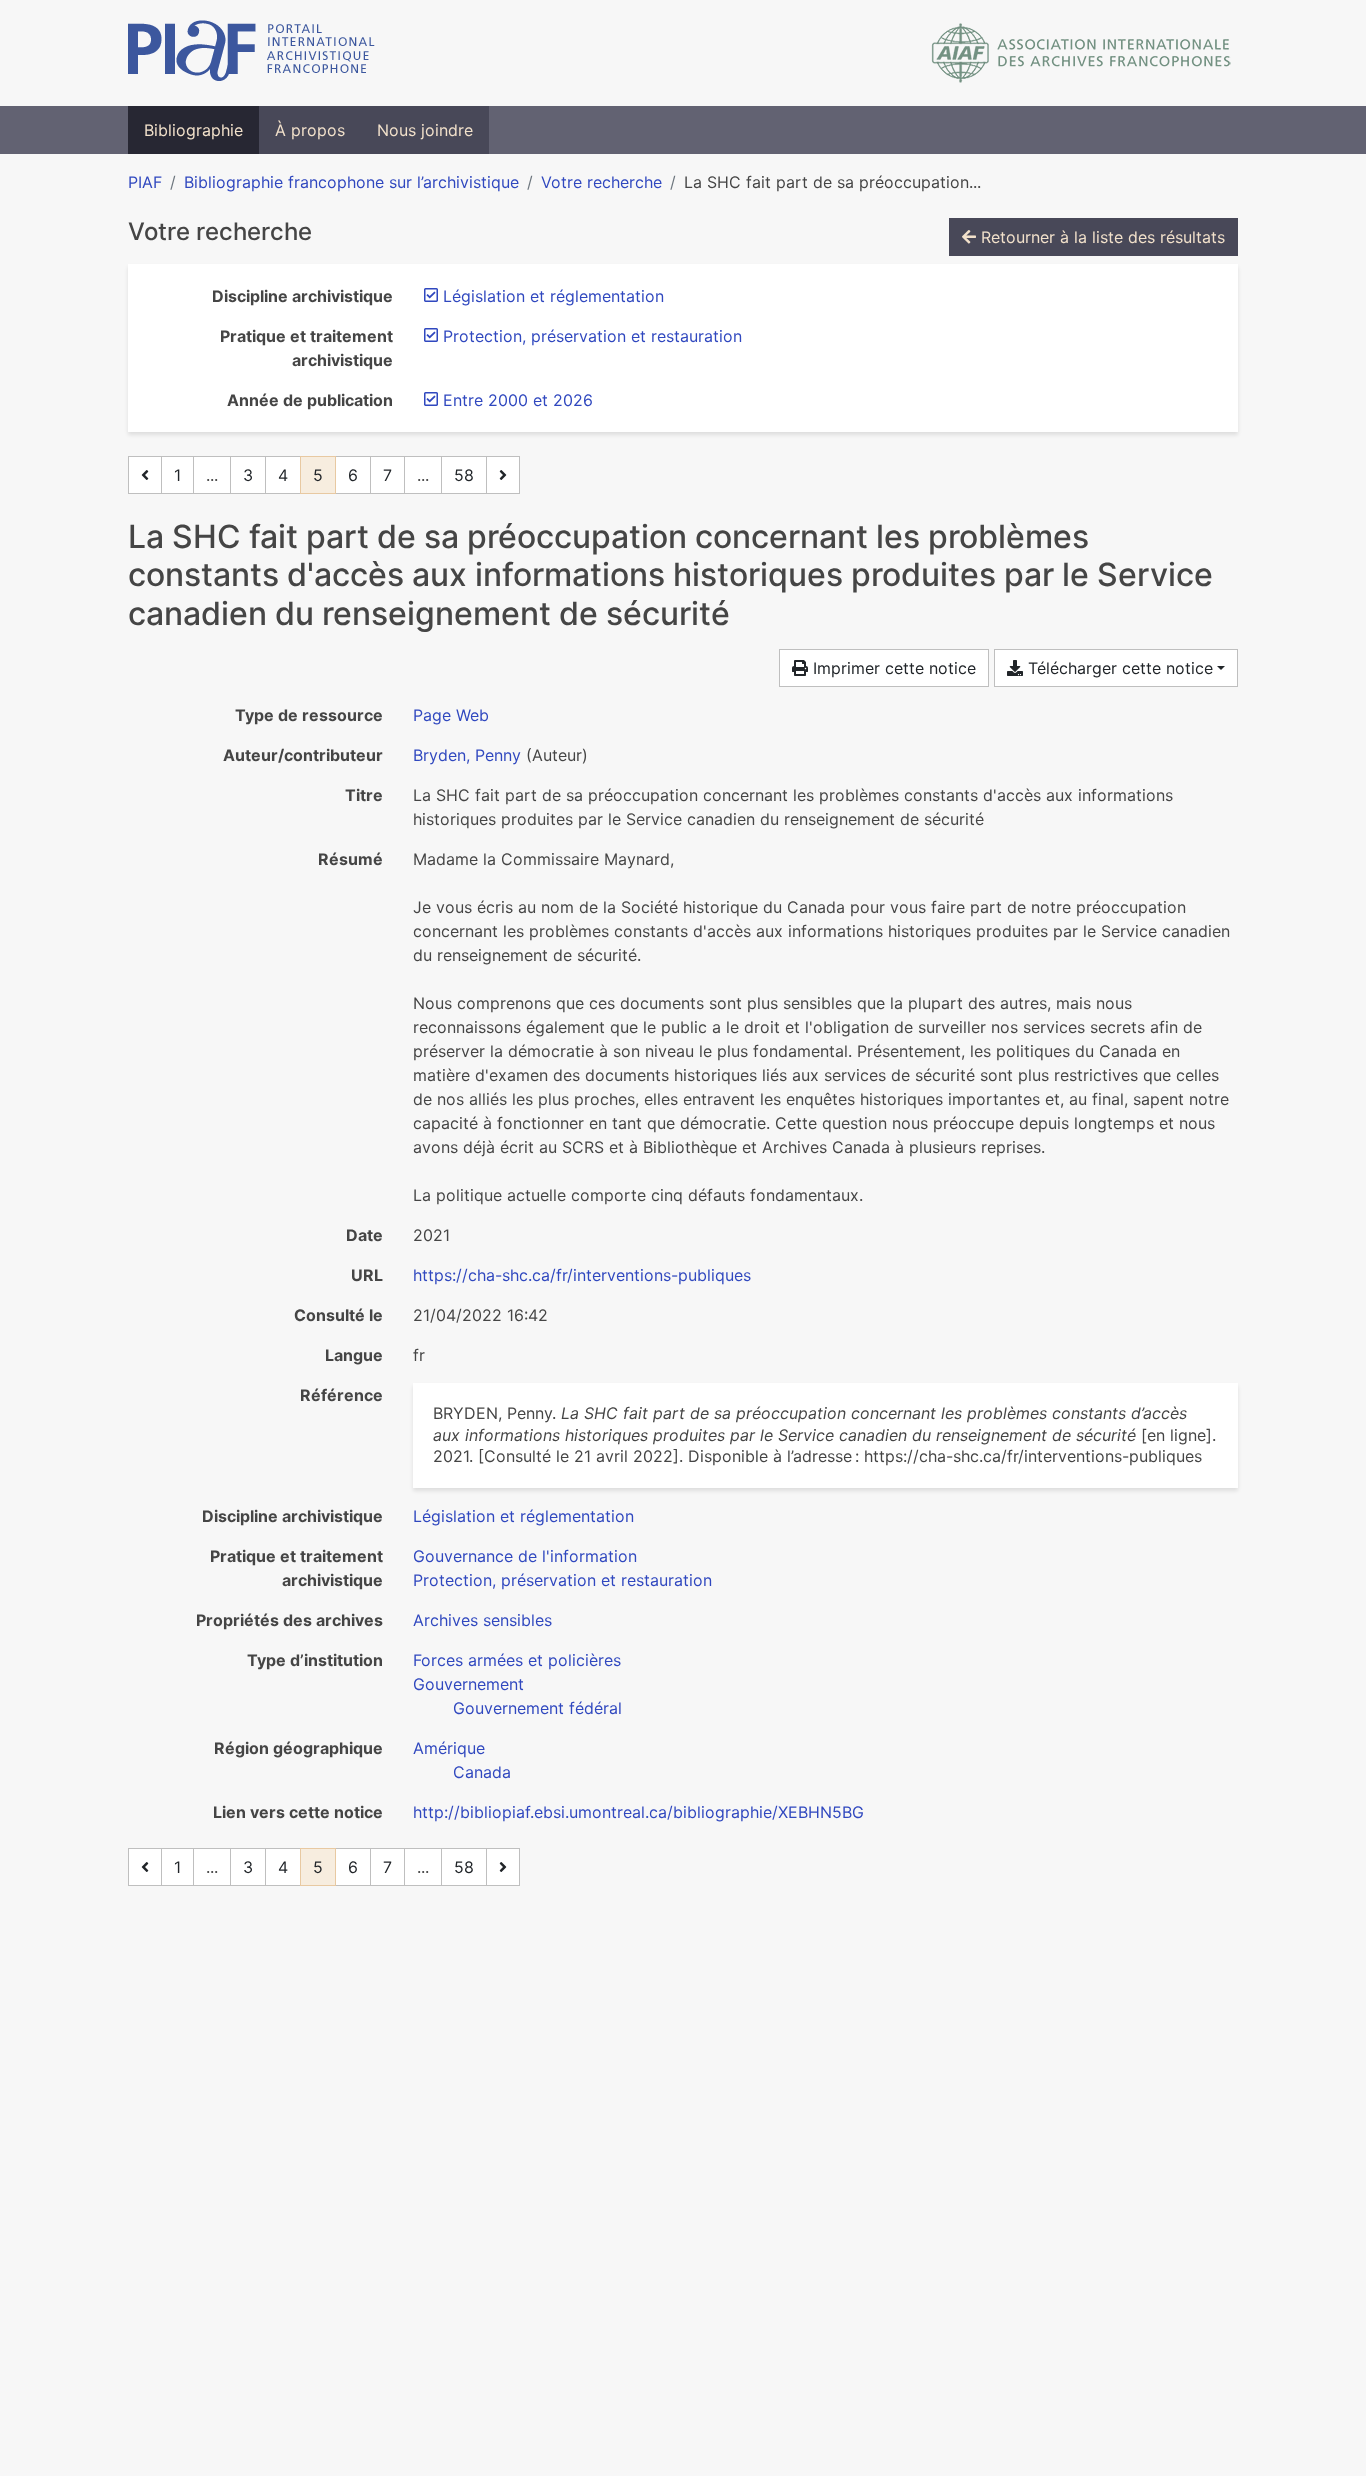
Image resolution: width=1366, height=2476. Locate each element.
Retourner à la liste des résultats (1100, 237)
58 (464, 475)
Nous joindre (425, 130)
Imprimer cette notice (892, 668)
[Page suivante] (503, 475)
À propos (310, 130)
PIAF (145, 182)
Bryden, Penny (467, 755)
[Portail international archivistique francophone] (251, 53)
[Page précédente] (145, 475)
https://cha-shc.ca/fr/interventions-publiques (582, 1275)
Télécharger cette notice (1118, 668)
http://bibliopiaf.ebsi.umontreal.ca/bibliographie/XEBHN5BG (638, 1812)
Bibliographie (193, 130)
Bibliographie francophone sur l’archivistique (351, 182)
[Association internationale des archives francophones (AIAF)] (1081, 53)
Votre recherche (601, 182)
